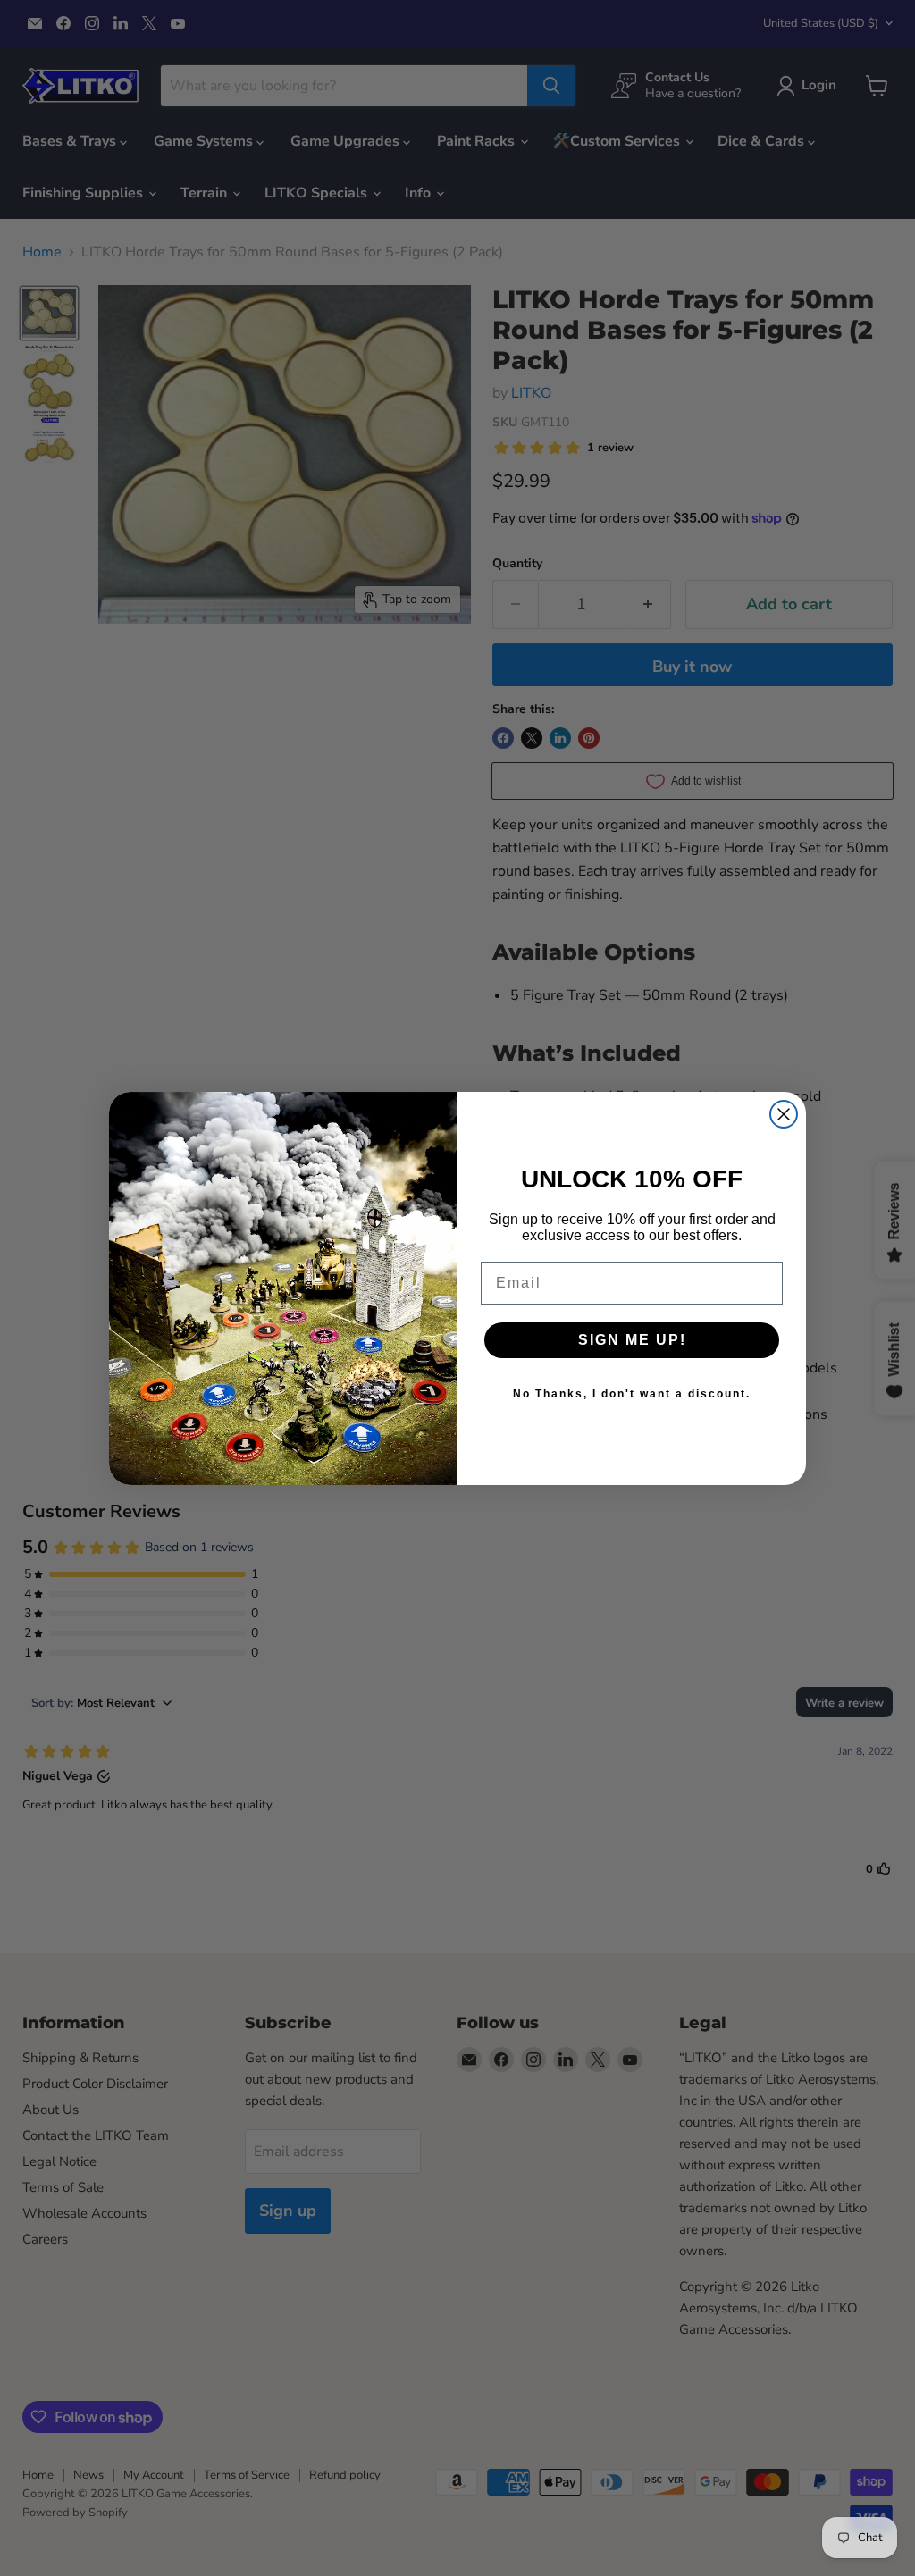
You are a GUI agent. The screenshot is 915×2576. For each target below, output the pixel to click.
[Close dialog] (784, 1114)
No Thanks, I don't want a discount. (632, 1394)
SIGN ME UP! (632, 1340)
